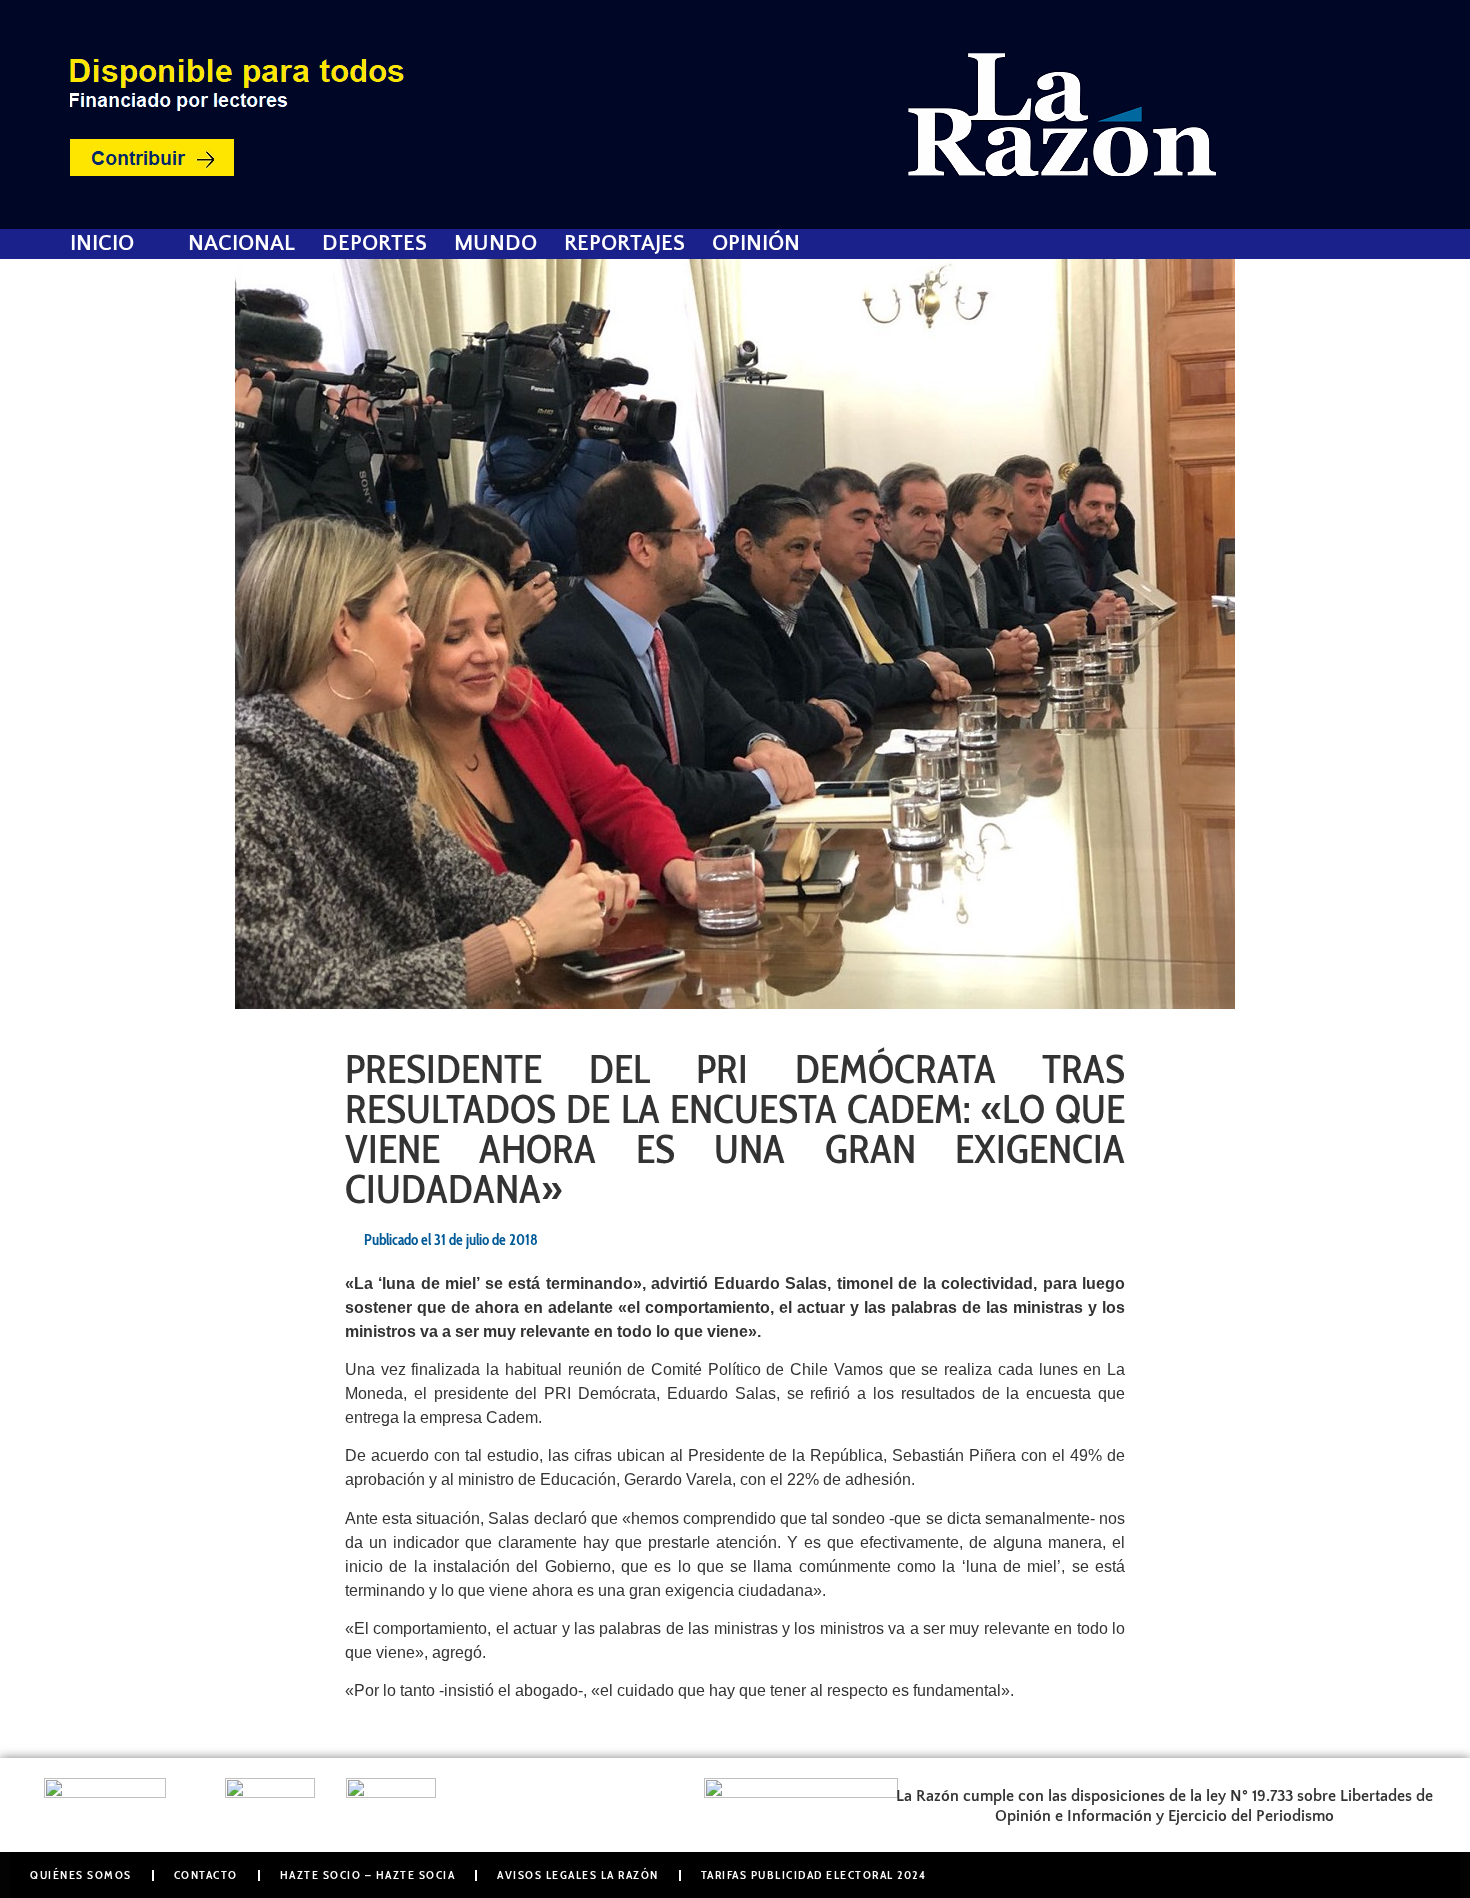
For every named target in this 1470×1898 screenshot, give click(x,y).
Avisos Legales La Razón (578, 1874)
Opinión (756, 244)
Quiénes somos (81, 1874)
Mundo (495, 244)
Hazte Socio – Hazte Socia (368, 1874)
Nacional (241, 244)
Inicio (102, 244)
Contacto (206, 1874)
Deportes (374, 244)
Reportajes (624, 244)
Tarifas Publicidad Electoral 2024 (814, 1874)
